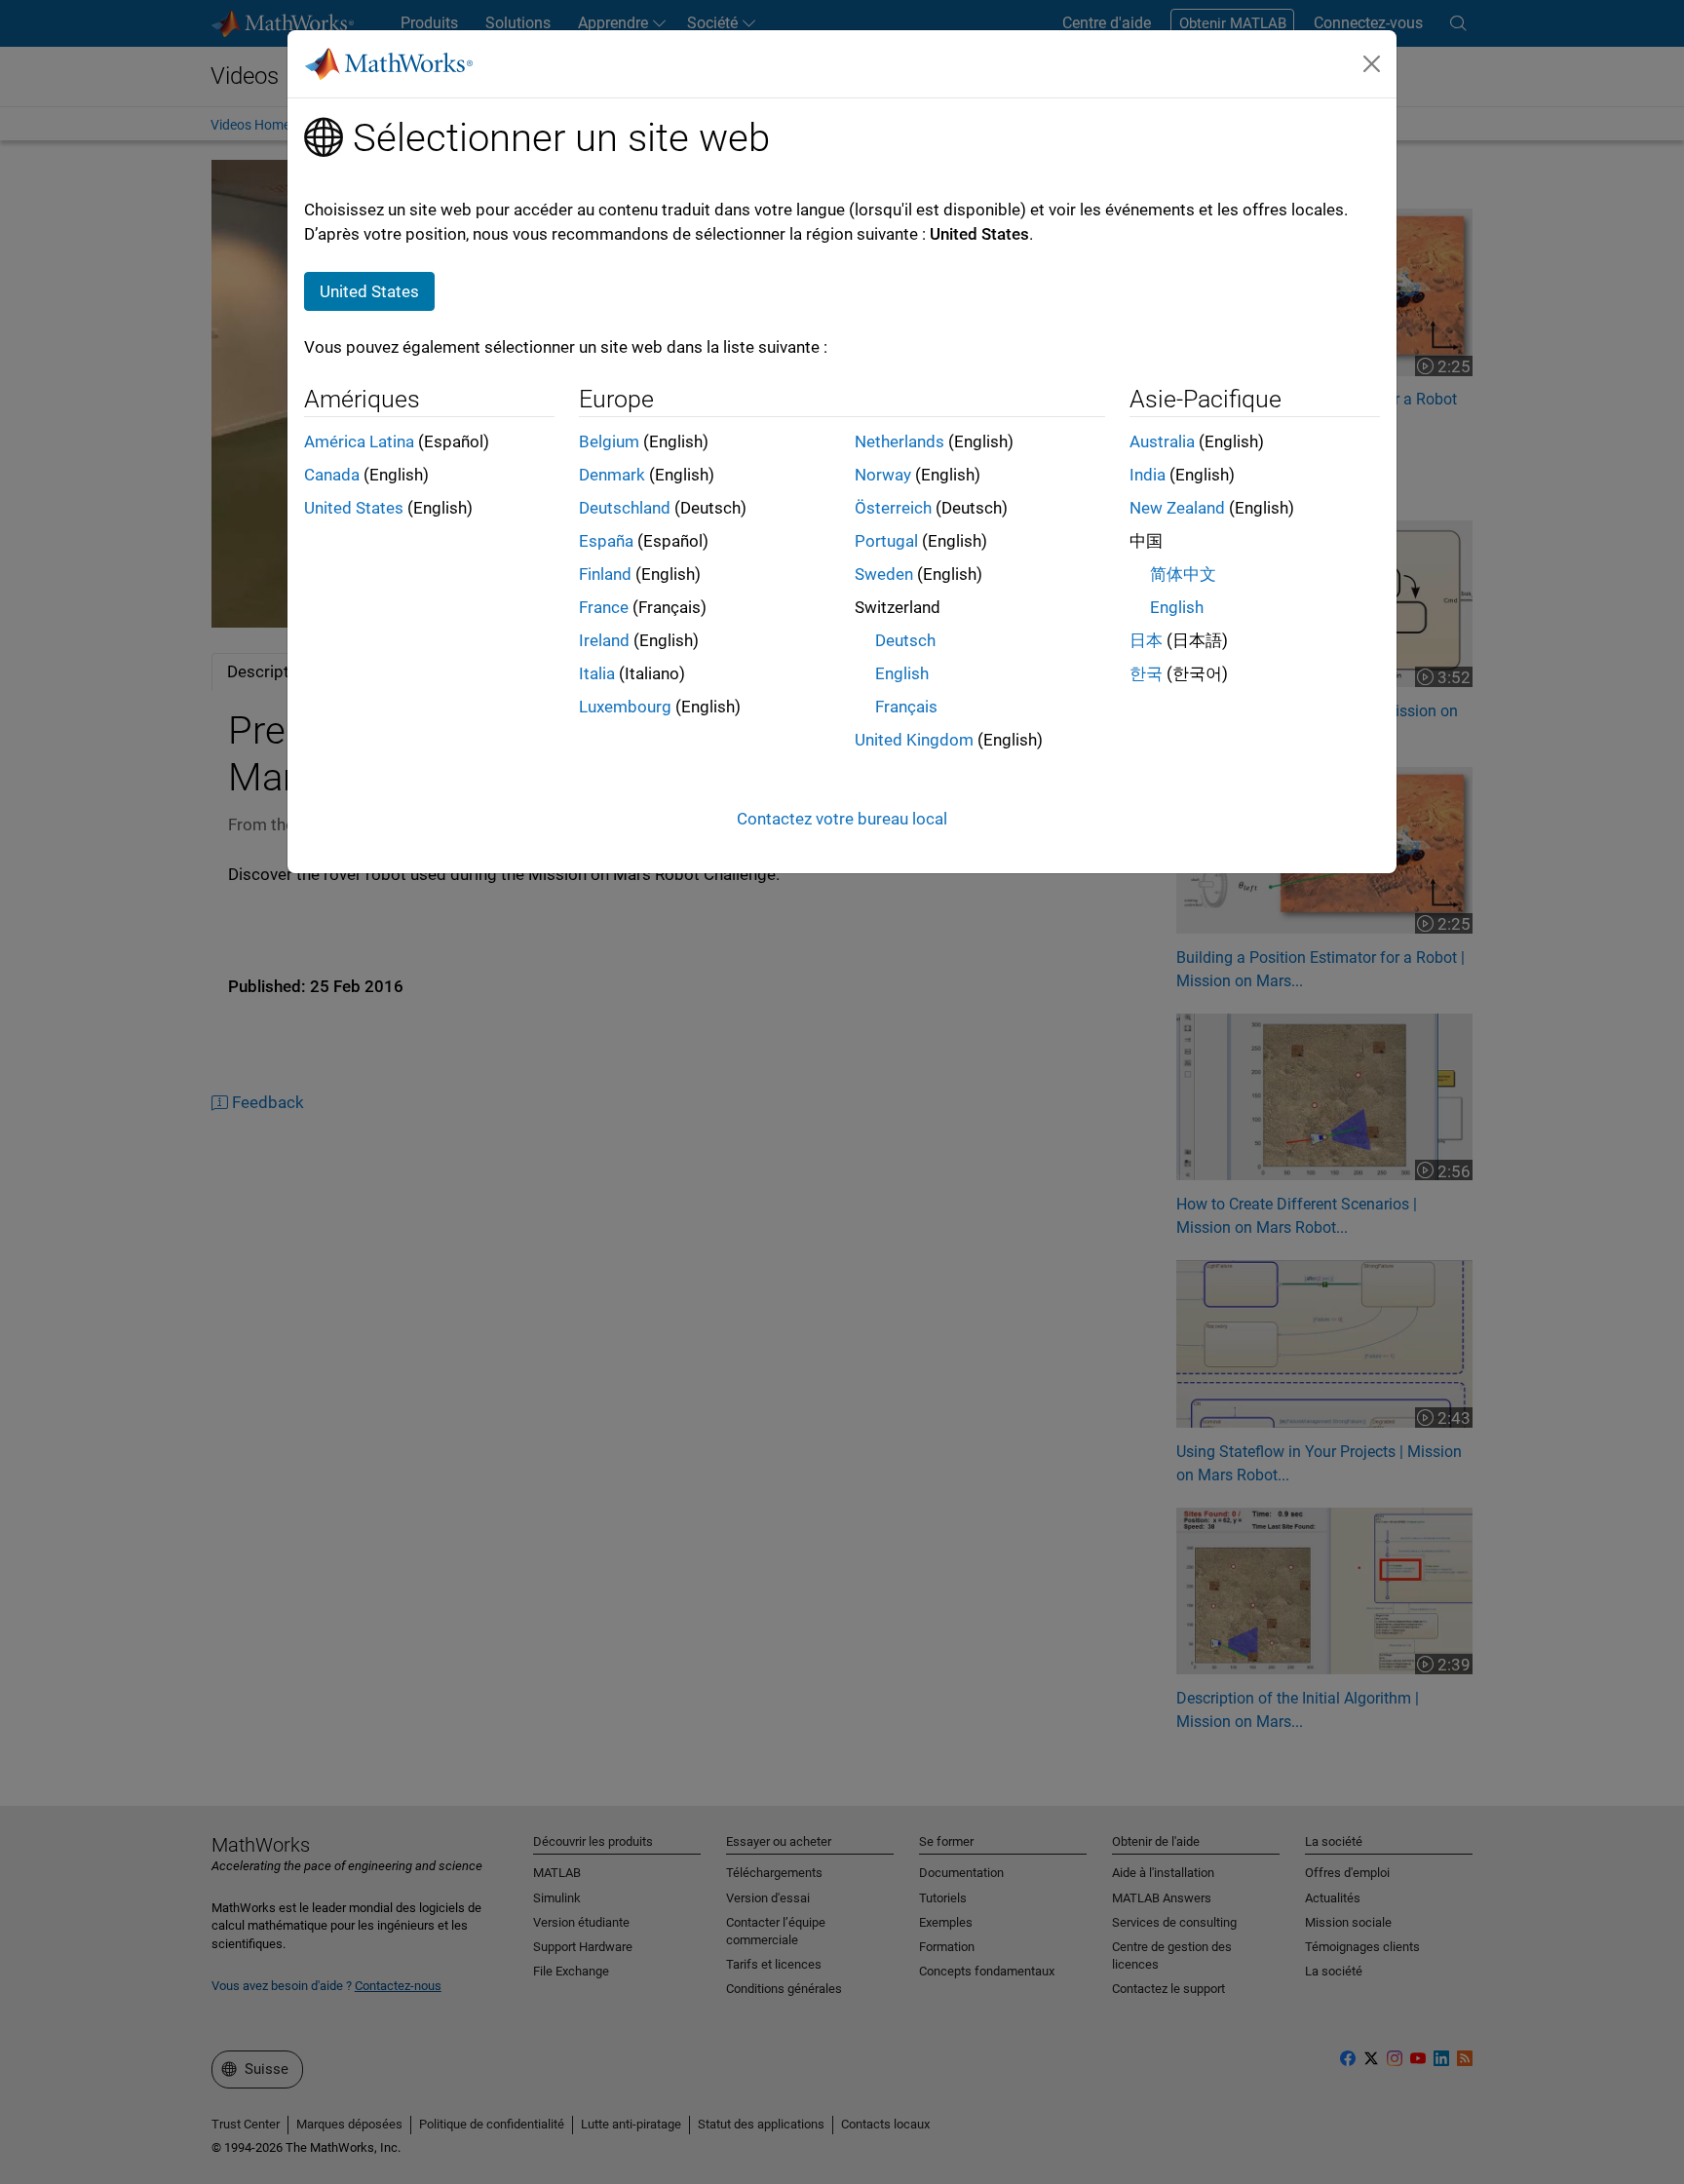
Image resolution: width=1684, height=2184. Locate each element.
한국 (1146, 673)
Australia (1162, 441)
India (1148, 475)
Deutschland (625, 508)
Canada (332, 475)
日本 (1146, 640)
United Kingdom (914, 740)
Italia (597, 673)
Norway (883, 475)
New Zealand (1177, 508)
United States (354, 508)
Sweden (884, 574)
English (902, 673)
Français (906, 707)
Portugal (886, 541)
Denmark (612, 475)
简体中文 (1183, 574)
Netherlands (899, 441)
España (606, 541)
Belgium (609, 441)
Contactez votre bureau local (842, 819)
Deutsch (905, 640)
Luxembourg (625, 707)
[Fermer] (1372, 63)
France (604, 607)
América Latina (359, 441)
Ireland (604, 640)
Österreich (893, 508)
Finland (605, 574)
